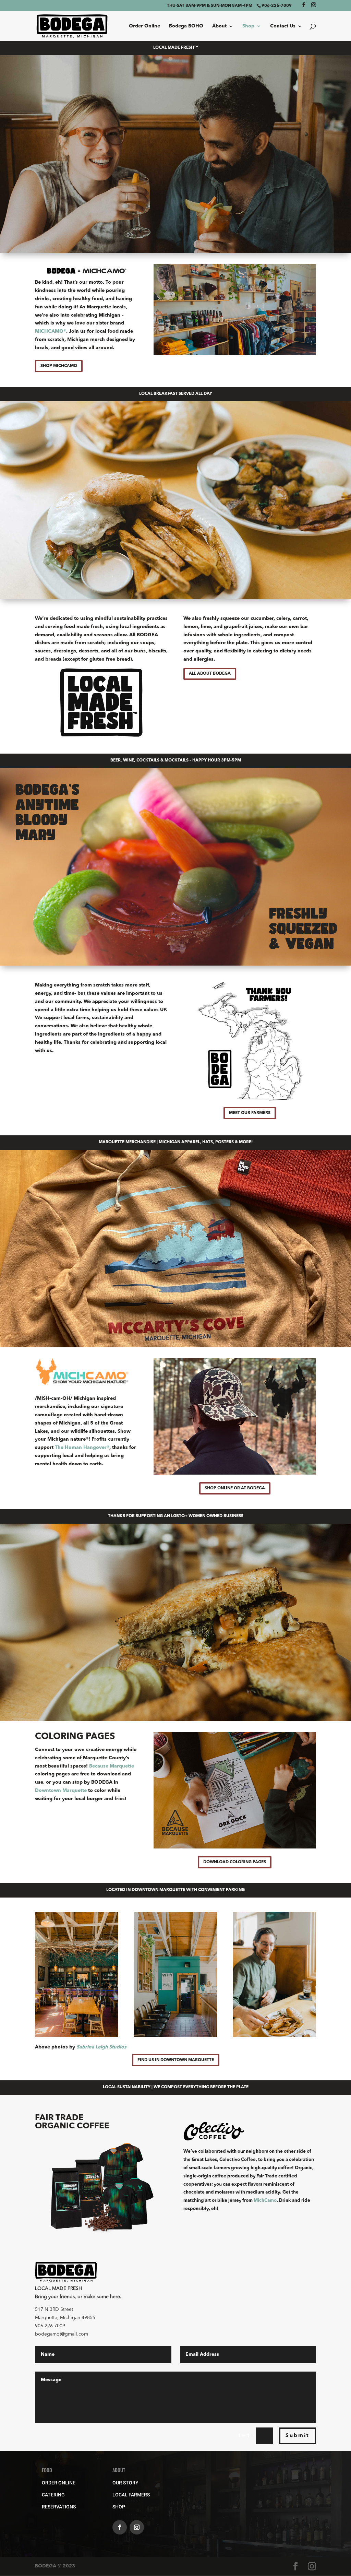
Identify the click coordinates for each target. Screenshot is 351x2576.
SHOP (119, 2507)
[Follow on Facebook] (120, 2527)
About (219, 26)
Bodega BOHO (186, 26)
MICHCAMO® (51, 331)
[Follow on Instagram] (137, 2527)
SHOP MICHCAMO (59, 366)
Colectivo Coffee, (238, 2160)
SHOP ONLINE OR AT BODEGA (235, 1488)
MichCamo (265, 2201)
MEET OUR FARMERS (250, 1113)
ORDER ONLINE (59, 2483)
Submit (298, 2436)
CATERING (53, 2495)
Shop (248, 26)
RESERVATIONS (59, 2507)
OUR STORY (125, 2483)
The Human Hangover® (82, 1447)
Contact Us (283, 26)
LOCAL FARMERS (131, 2495)
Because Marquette (112, 1766)
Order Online (144, 26)
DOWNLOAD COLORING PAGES (235, 1862)
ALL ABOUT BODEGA (210, 674)
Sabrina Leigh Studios (101, 2047)
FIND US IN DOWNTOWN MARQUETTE (176, 2060)
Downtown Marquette (61, 1791)
